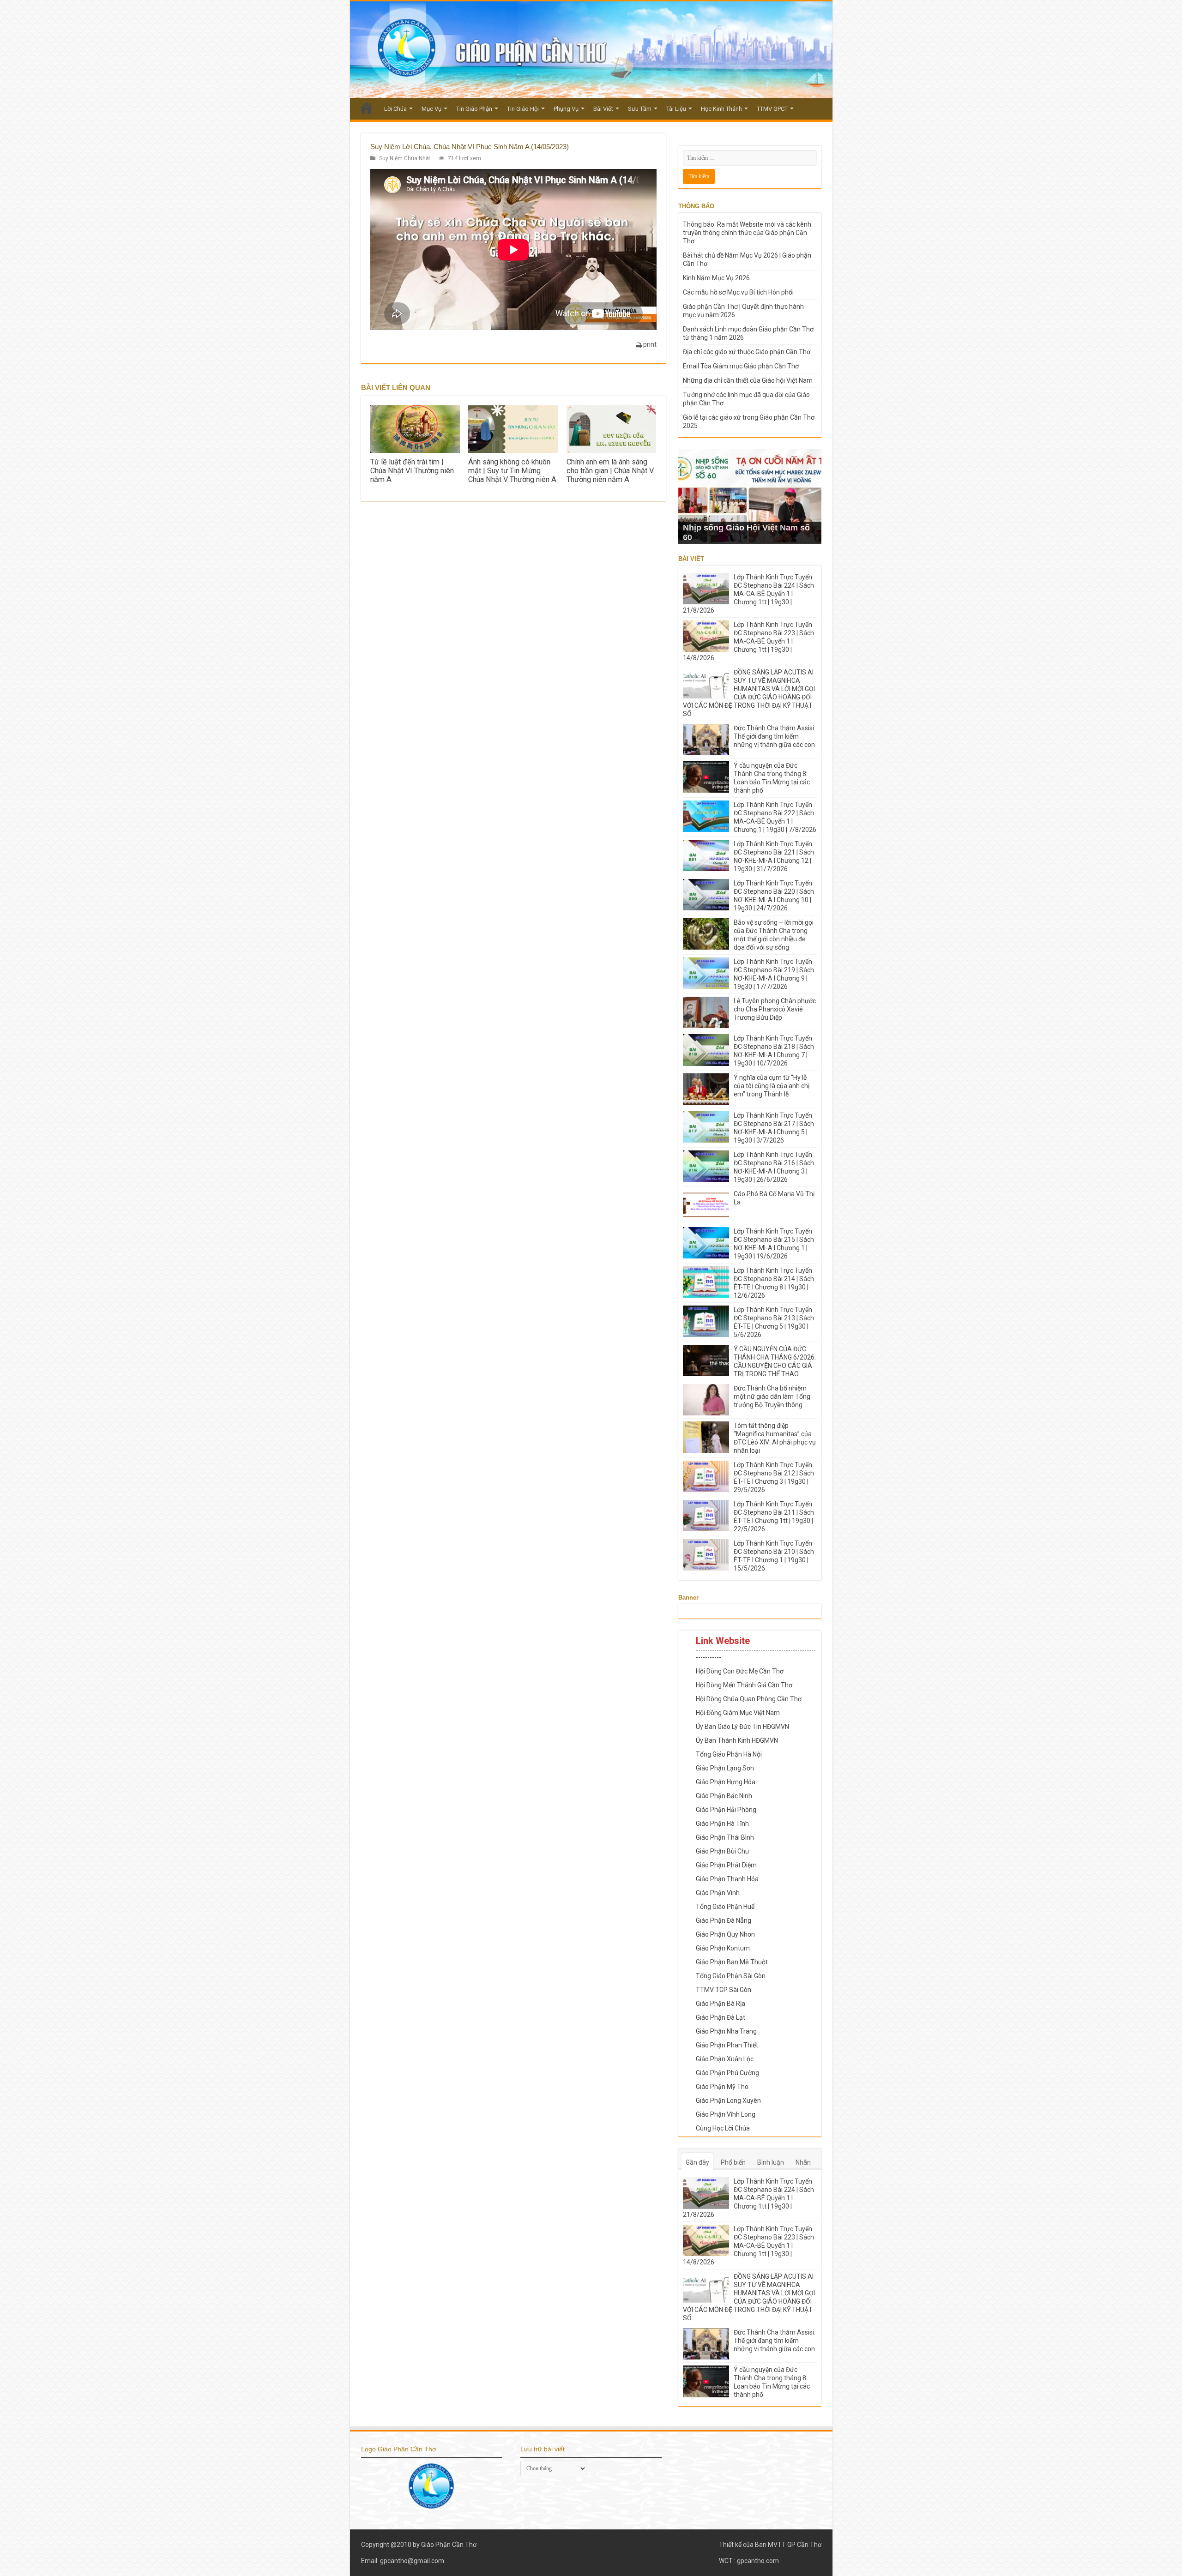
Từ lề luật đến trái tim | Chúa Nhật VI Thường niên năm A (412, 471)
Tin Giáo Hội (523, 109)
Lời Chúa (395, 109)
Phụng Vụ (566, 109)
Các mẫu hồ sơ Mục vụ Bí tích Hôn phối (738, 292)
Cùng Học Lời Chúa (723, 2128)
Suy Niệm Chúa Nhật (405, 158)
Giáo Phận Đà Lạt (721, 2017)
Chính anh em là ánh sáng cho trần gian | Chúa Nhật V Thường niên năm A (610, 471)
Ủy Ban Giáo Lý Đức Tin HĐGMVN (742, 1727)
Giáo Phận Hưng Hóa (726, 1782)
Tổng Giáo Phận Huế (725, 1907)
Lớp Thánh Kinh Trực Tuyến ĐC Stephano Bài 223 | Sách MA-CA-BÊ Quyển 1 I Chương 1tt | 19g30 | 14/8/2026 (748, 641)
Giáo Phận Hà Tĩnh (722, 1824)
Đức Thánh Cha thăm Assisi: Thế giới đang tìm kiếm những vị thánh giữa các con (775, 736)
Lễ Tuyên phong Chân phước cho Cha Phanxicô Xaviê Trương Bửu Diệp (775, 1009)
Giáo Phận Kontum (723, 1948)
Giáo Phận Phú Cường (727, 2073)
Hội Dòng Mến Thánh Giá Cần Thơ (744, 1685)
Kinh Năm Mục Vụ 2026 (716, 278)
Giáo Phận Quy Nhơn (725, 1934)
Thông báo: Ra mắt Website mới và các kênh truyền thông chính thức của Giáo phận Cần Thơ (747, 233)
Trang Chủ (367, 108)
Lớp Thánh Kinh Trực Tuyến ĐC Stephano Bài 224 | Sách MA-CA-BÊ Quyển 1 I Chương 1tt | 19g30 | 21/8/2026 (748, 594)
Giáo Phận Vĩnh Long (726, 2114)
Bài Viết (603, 109)
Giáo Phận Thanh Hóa (727, 1879)
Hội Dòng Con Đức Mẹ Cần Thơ (740, 1671)
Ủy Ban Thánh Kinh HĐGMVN (737, 1740)
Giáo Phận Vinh (718, 1893)
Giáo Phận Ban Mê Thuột (732, 1962)
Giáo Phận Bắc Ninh (724, 1796)
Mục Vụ (431, 109)
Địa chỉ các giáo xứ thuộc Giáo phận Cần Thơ (747, 352)
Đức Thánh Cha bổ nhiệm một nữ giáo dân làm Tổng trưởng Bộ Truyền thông (772, 1396)
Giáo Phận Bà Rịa (721, 2004)
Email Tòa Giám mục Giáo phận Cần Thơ (741, 366)
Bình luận (771, 2162)
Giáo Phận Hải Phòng (726, 1810)
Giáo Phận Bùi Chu (722, 1851)
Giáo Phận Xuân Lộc (725, 2059)
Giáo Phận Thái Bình (725, 1837)
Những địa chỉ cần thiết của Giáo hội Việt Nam (748, 380)
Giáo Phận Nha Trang (726, 2031)
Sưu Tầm (640, 109)
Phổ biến (733, 2162)
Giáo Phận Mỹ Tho (722, 2087)
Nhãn (803, 2162)
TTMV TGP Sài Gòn (724, 1990)
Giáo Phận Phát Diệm (726, 1865)
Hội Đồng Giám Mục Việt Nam (738, 1713)
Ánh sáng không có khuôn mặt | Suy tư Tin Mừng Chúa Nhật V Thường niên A (512, 471)
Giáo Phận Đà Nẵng (724, 1920)
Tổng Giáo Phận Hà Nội (729, 1754)
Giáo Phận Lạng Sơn (725, 1768)
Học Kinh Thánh (721, 109)
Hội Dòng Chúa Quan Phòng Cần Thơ (749, 1699)
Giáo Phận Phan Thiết (727, 2045)
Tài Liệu (676, 109)
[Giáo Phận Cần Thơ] (591, 50)
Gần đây (697, 2162)
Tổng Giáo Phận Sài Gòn (731, 1976)
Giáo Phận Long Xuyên (728, 2101)
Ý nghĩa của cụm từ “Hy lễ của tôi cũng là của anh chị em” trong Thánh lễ (772, 1086)
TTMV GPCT (772, 109)
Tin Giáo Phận (474, 109)
